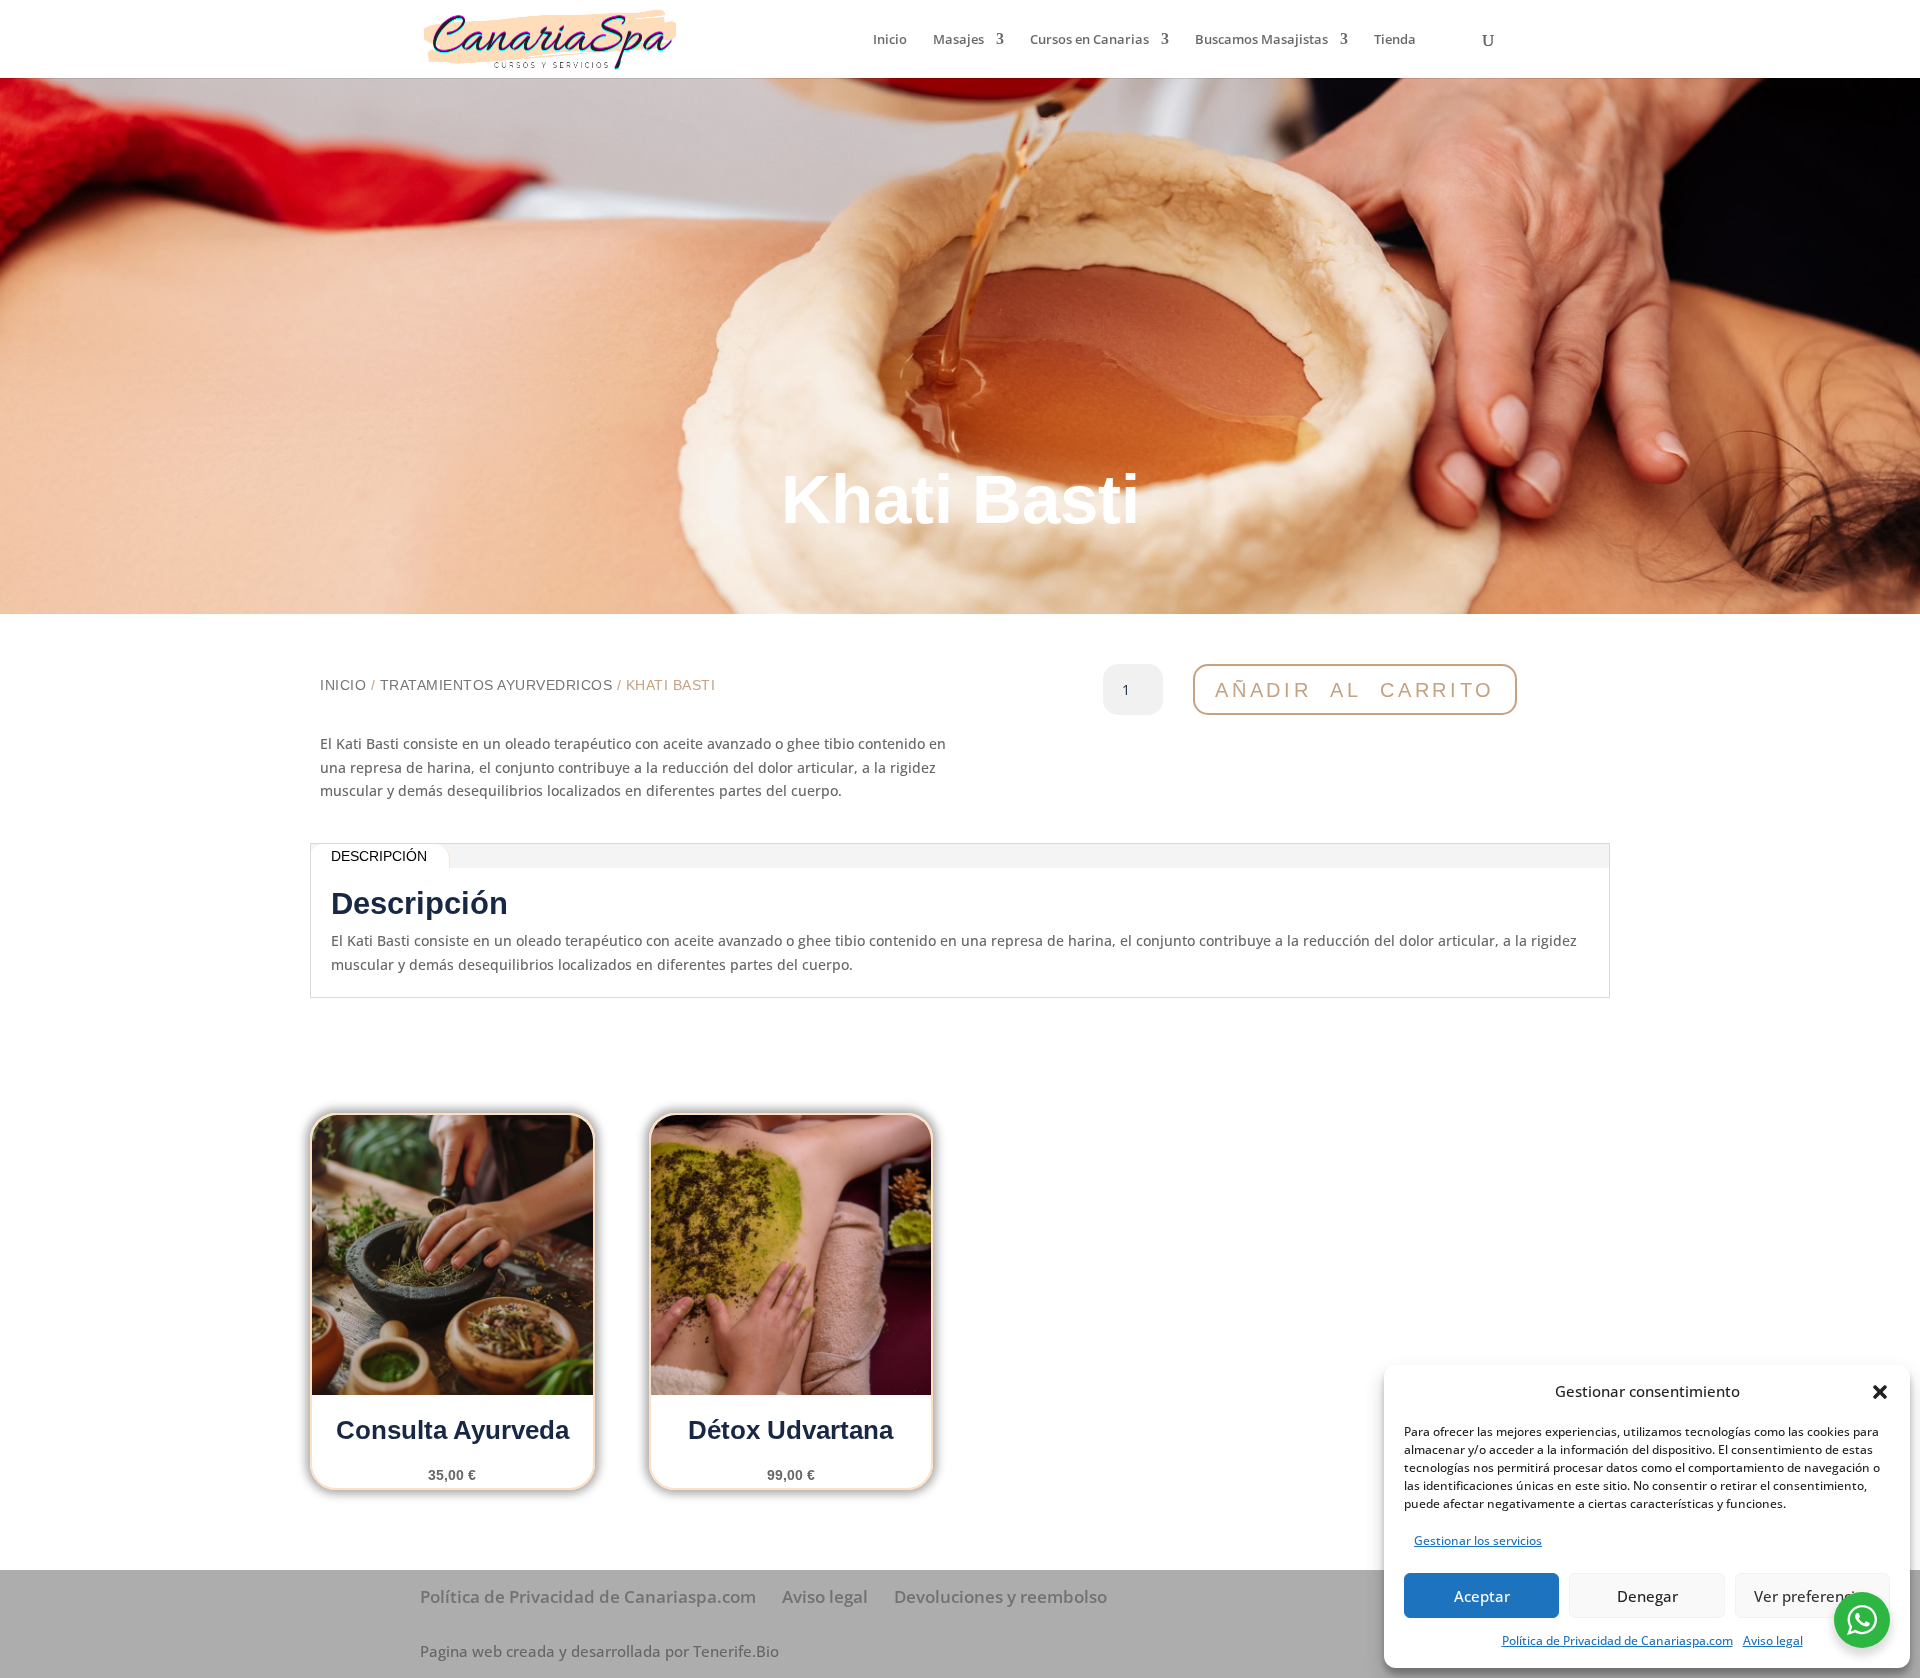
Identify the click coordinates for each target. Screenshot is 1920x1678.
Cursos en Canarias (1089, 40)
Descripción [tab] (379, 856)
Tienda (1395, 40)
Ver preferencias (1812, 1596)
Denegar (1647, 1596)
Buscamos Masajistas (1261, 40)
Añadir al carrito (1355, 690)
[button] (1880, 1392)
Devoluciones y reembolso (1000, 1596)
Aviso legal (1773, 1640)
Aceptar (1482, 1596)
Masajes (958, 40)
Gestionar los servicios (1478, 1540)
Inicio (890, 40)
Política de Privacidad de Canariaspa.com (1617, 1640)
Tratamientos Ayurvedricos (496, 685)
